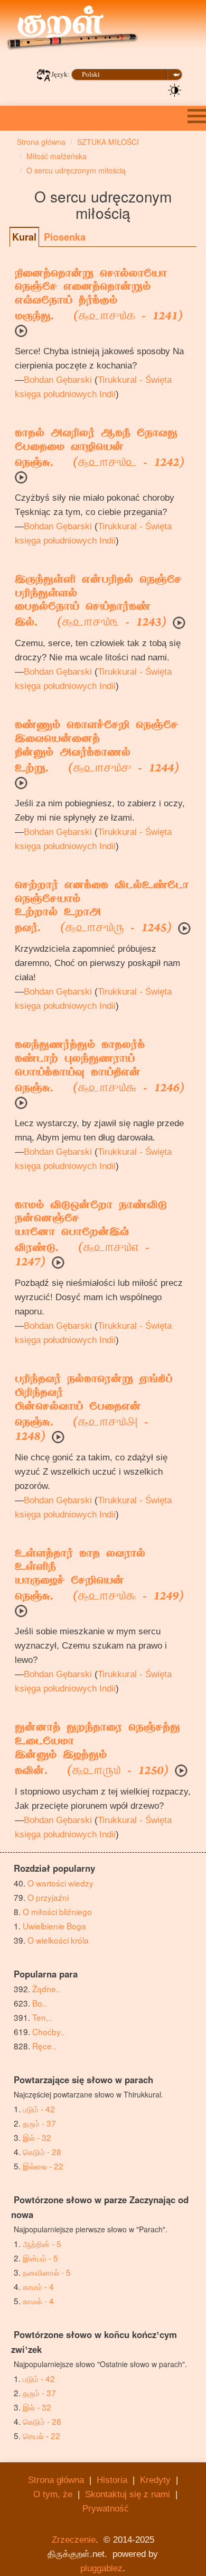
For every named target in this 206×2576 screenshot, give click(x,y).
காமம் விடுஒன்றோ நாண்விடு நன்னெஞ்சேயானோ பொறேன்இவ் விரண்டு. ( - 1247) (91, 1235)
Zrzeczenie (74, 2540)
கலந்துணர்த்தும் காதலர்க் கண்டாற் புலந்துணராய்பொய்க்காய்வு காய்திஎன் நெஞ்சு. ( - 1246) (100, 1068)
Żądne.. (46, 1989)
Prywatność (106, 2509)
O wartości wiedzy (60, 1883)
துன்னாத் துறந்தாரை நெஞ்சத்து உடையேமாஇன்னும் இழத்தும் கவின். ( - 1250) (97, 1750)
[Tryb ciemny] (175, 89)
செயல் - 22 (41, 2435)
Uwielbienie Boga (54, 1926)
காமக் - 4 (38, 2301)
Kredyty (155, 2480)
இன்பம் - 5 (40, 2258)
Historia (112, 2480)
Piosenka (65, 237)
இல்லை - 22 (43, 2166)
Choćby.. (48, 2031)
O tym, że (53, 2494)
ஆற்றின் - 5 (42, 2243)
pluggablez (101, 2568)
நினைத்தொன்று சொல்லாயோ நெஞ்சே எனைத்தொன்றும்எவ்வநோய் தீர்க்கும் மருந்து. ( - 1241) (99, 296)
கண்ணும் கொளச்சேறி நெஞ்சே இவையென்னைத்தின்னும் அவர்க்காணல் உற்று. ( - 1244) (97, 748)
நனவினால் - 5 (47, 2272)
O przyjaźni (48, 1897)
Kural (24, 237)
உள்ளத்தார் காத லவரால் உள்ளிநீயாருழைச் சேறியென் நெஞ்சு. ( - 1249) (99, 1576)
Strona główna (56, 2480)
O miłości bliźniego (57, 1911)
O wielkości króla (58, 1940)
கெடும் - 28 (42, 2151)
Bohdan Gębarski (58, 380)
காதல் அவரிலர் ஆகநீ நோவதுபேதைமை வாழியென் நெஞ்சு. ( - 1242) (100, 449)
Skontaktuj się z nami (128, 2494)
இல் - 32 (37, 2137)
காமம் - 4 (38, 2286)
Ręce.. (44, 2046)
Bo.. (39, 2003)
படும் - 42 (39, 2109)
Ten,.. (42, 2017)
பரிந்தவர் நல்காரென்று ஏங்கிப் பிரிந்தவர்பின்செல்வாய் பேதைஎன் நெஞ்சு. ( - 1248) (94, 1409)
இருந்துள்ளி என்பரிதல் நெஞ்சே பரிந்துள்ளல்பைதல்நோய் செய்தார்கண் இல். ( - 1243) (98, 602)
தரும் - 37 (39, 2123)
